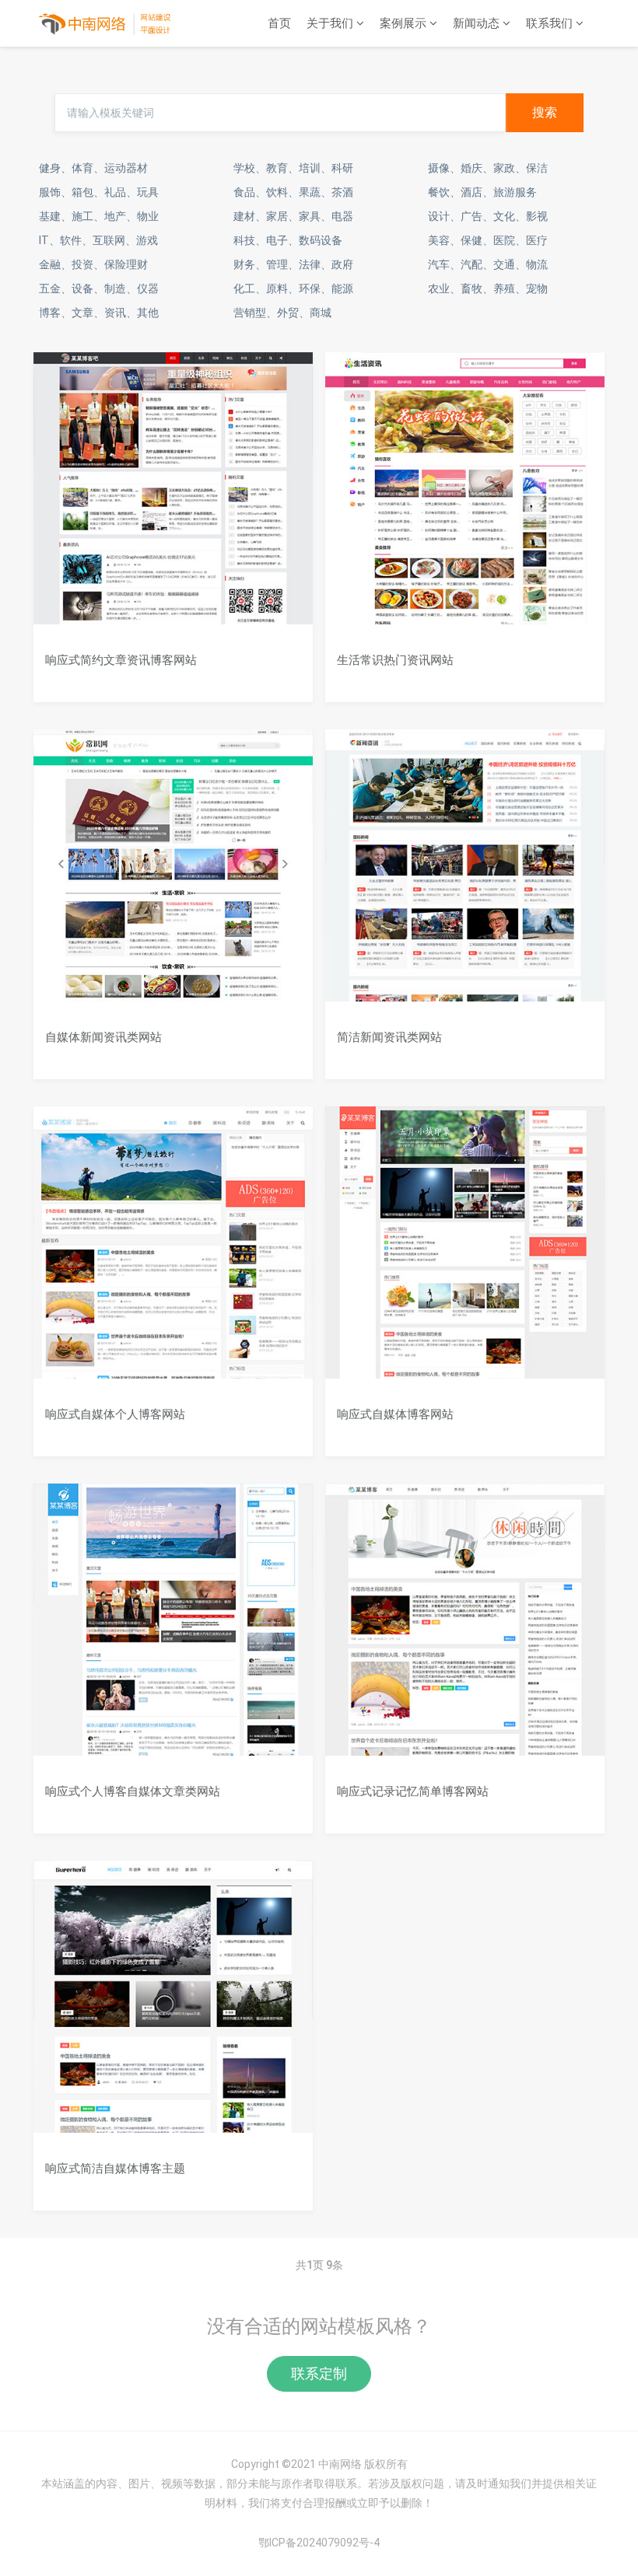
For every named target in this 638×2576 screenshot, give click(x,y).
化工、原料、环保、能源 (293, 288)
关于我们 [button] (331, 23)
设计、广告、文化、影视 (488, 216)
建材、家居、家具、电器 (293, 216)
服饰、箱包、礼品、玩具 (99, 192)
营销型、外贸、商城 (282, 313)
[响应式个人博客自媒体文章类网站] (173, 1631)
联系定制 (319, 2373)
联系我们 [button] (551, 23)
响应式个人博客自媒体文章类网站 (133, 1791)
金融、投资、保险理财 (93, 264)
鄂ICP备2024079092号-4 (319, 2543)
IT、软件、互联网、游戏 (98, 240)
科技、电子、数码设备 (288, 240)
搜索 (545, 112)
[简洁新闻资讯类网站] (465, 876)
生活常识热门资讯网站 (395, 660)
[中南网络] (107, 23)
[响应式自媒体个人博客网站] (173, 1253)
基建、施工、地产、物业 (99, 216)
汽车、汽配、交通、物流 (488, 264)
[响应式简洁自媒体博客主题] (173, 2008)
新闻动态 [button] (478, 23)
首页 (279, 23)
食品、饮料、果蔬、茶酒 (293, 192)
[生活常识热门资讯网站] (465, 499)
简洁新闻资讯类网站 (389, 1037)
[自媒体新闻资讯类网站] (173, 876)
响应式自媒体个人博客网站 (115, 1414)
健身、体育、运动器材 (93, 168)
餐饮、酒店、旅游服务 (482, 192)
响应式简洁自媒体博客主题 (115, 2168)
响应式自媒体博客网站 (395, 1414)
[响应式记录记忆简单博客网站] (465, 1631)
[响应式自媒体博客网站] (465, 1253)
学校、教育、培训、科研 (293, 168)
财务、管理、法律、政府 (293, 264)
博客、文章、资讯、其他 (99, 313)
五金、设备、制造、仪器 (99, 288)
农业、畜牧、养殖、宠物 (488, 288)
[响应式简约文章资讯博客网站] (173, 499)
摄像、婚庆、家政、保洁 (488, 168)
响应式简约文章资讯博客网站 (121, 660)
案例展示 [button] (405, 23)
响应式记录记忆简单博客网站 (413, 1791)
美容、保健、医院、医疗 (488, 240)
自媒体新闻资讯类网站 (103, 1037)
